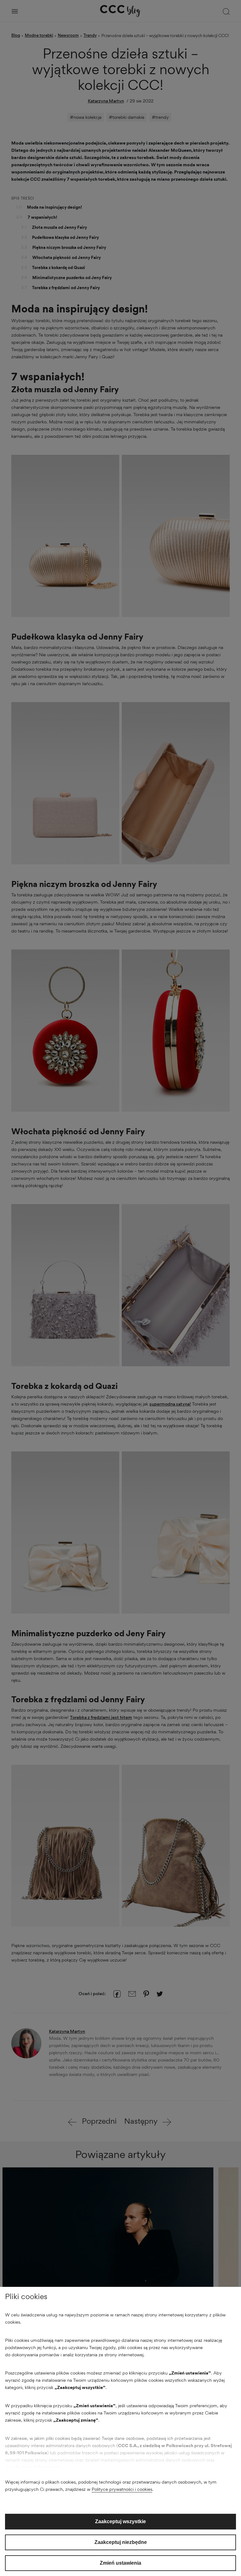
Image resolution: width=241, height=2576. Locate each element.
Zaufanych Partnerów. (39, 2467)
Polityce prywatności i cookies (122, 2489)
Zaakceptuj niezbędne (121, 2542)
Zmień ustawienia (120, 2563)
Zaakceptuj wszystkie (120, 2521)
